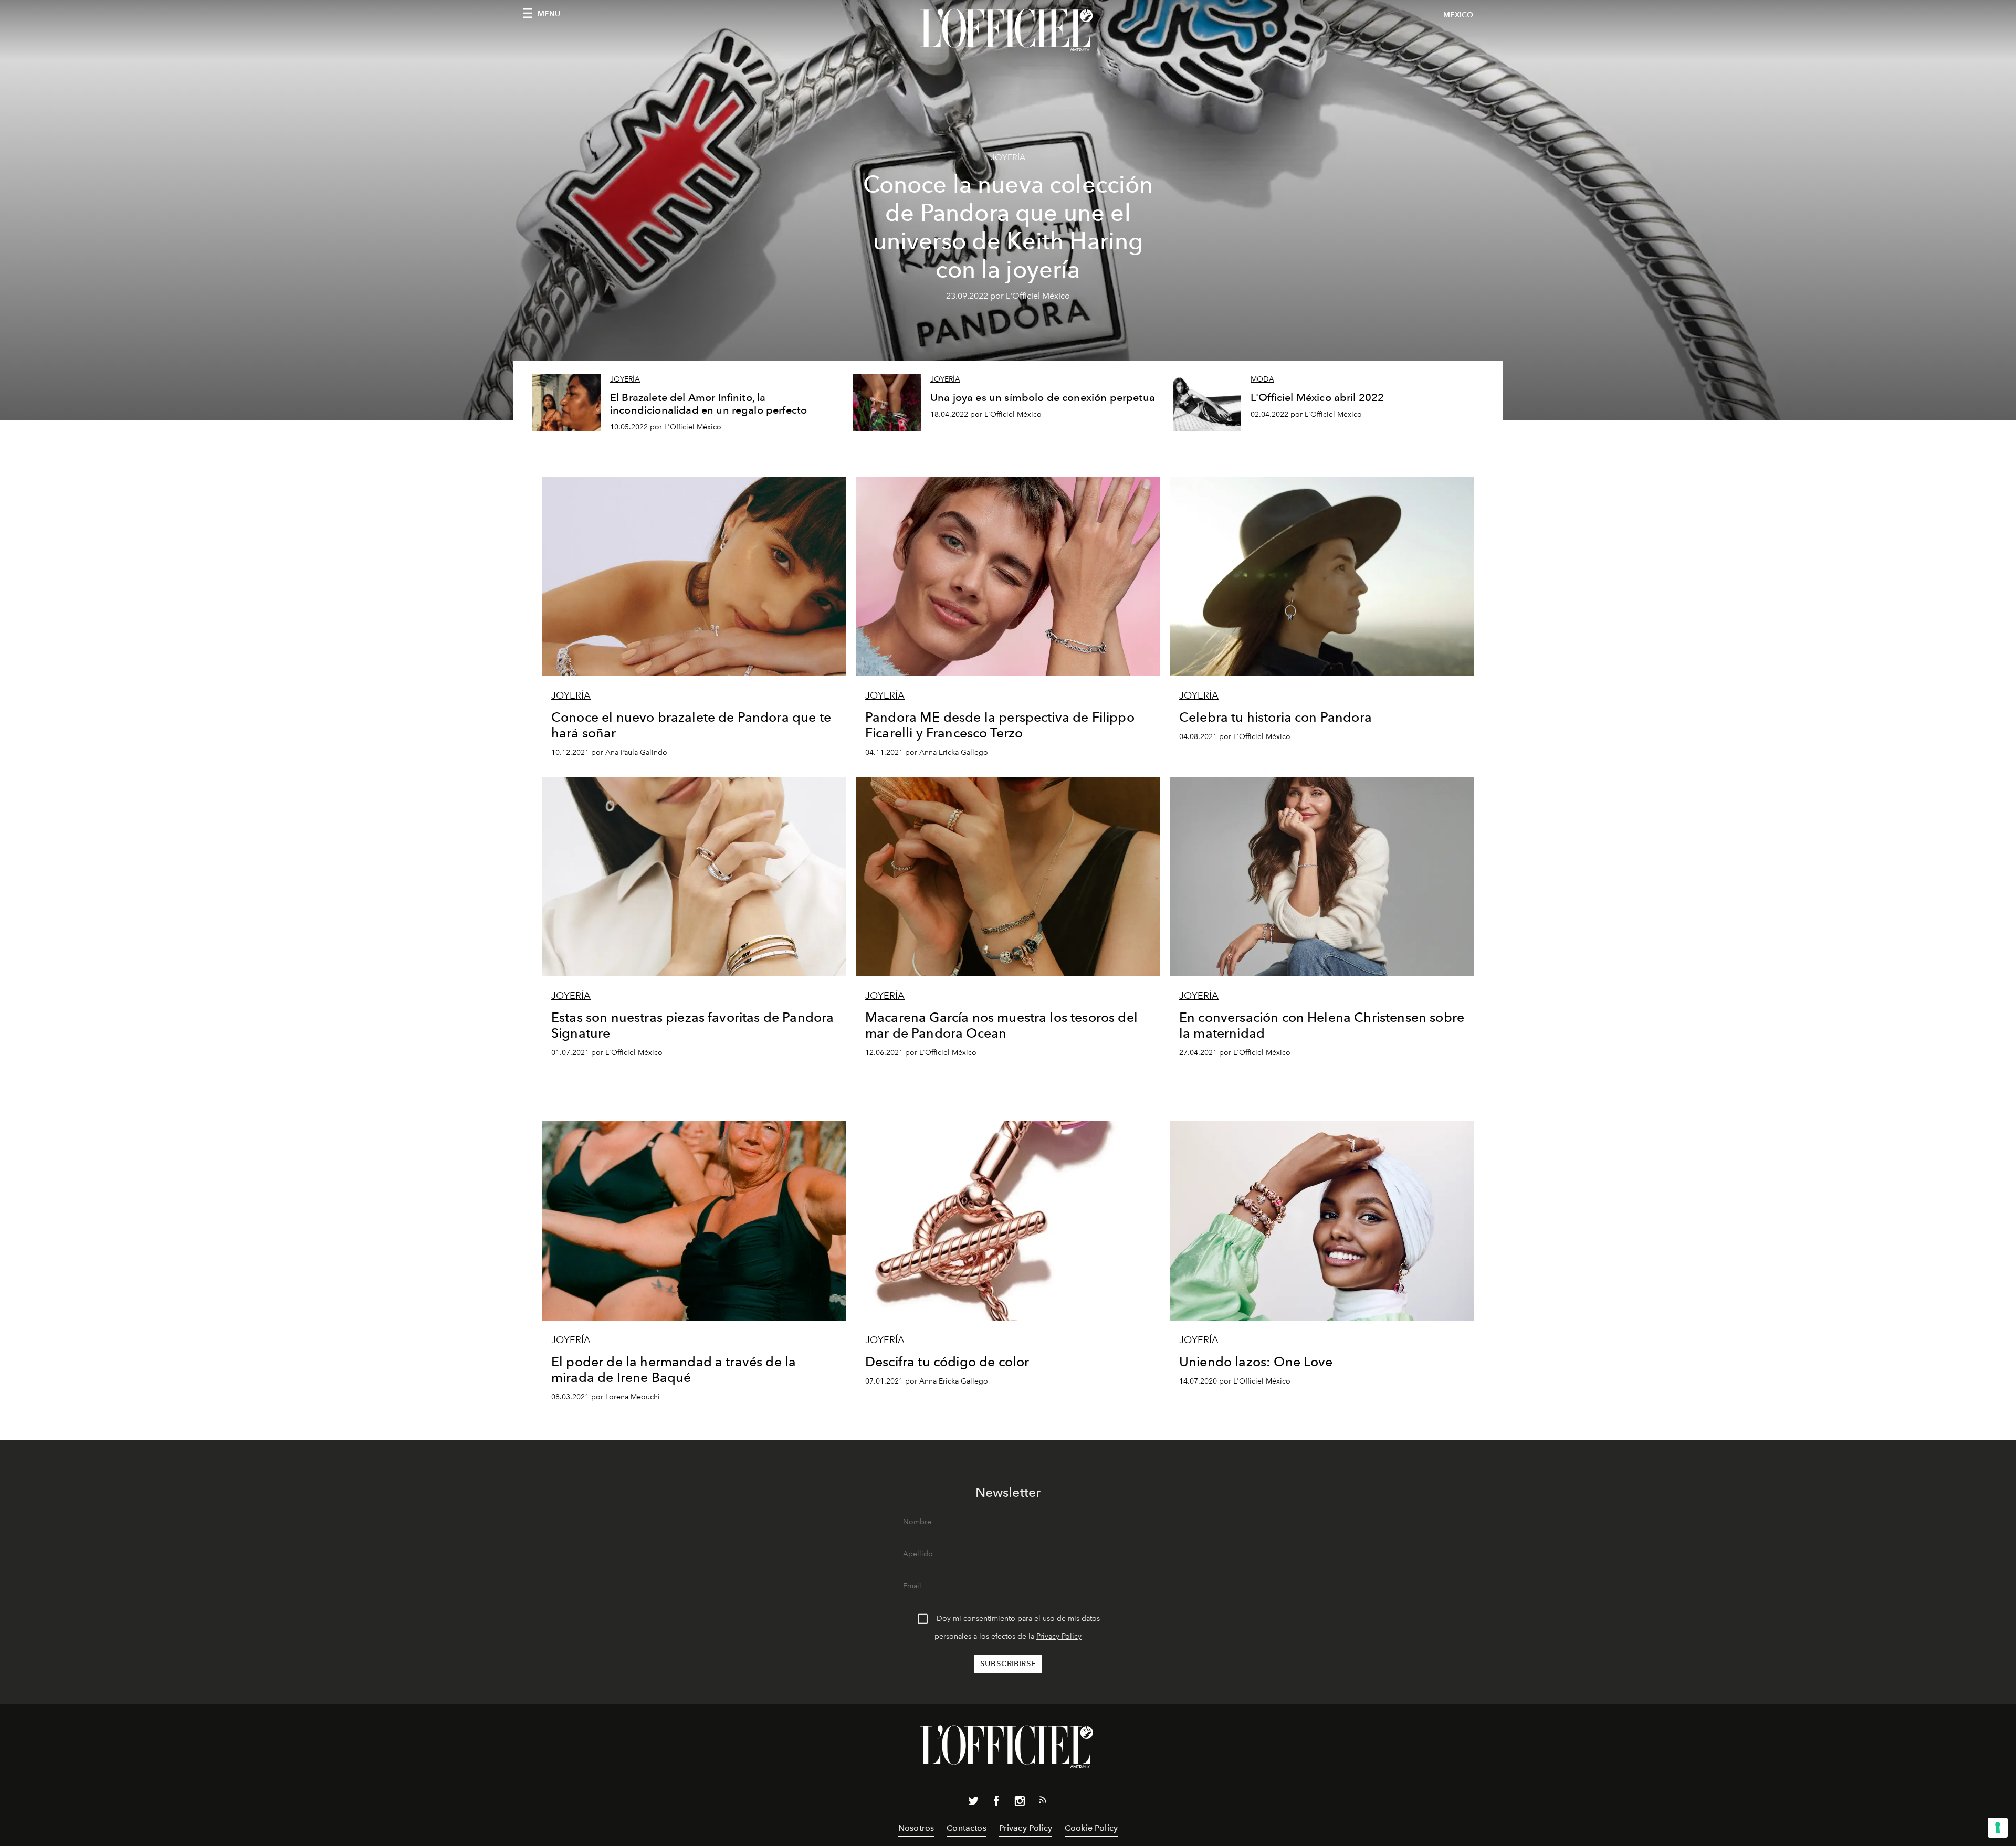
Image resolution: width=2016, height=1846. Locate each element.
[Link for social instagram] (1020, 1803)
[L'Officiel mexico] (1008, 30)
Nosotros (916, 1828)
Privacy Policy (1059, 1636)
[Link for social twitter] (973, 1803)
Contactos (966, 1828)
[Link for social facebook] (996, 1803)
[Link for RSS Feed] (1043, 1802)
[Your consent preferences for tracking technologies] (1998, 1828)
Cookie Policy (1091, 1828)
